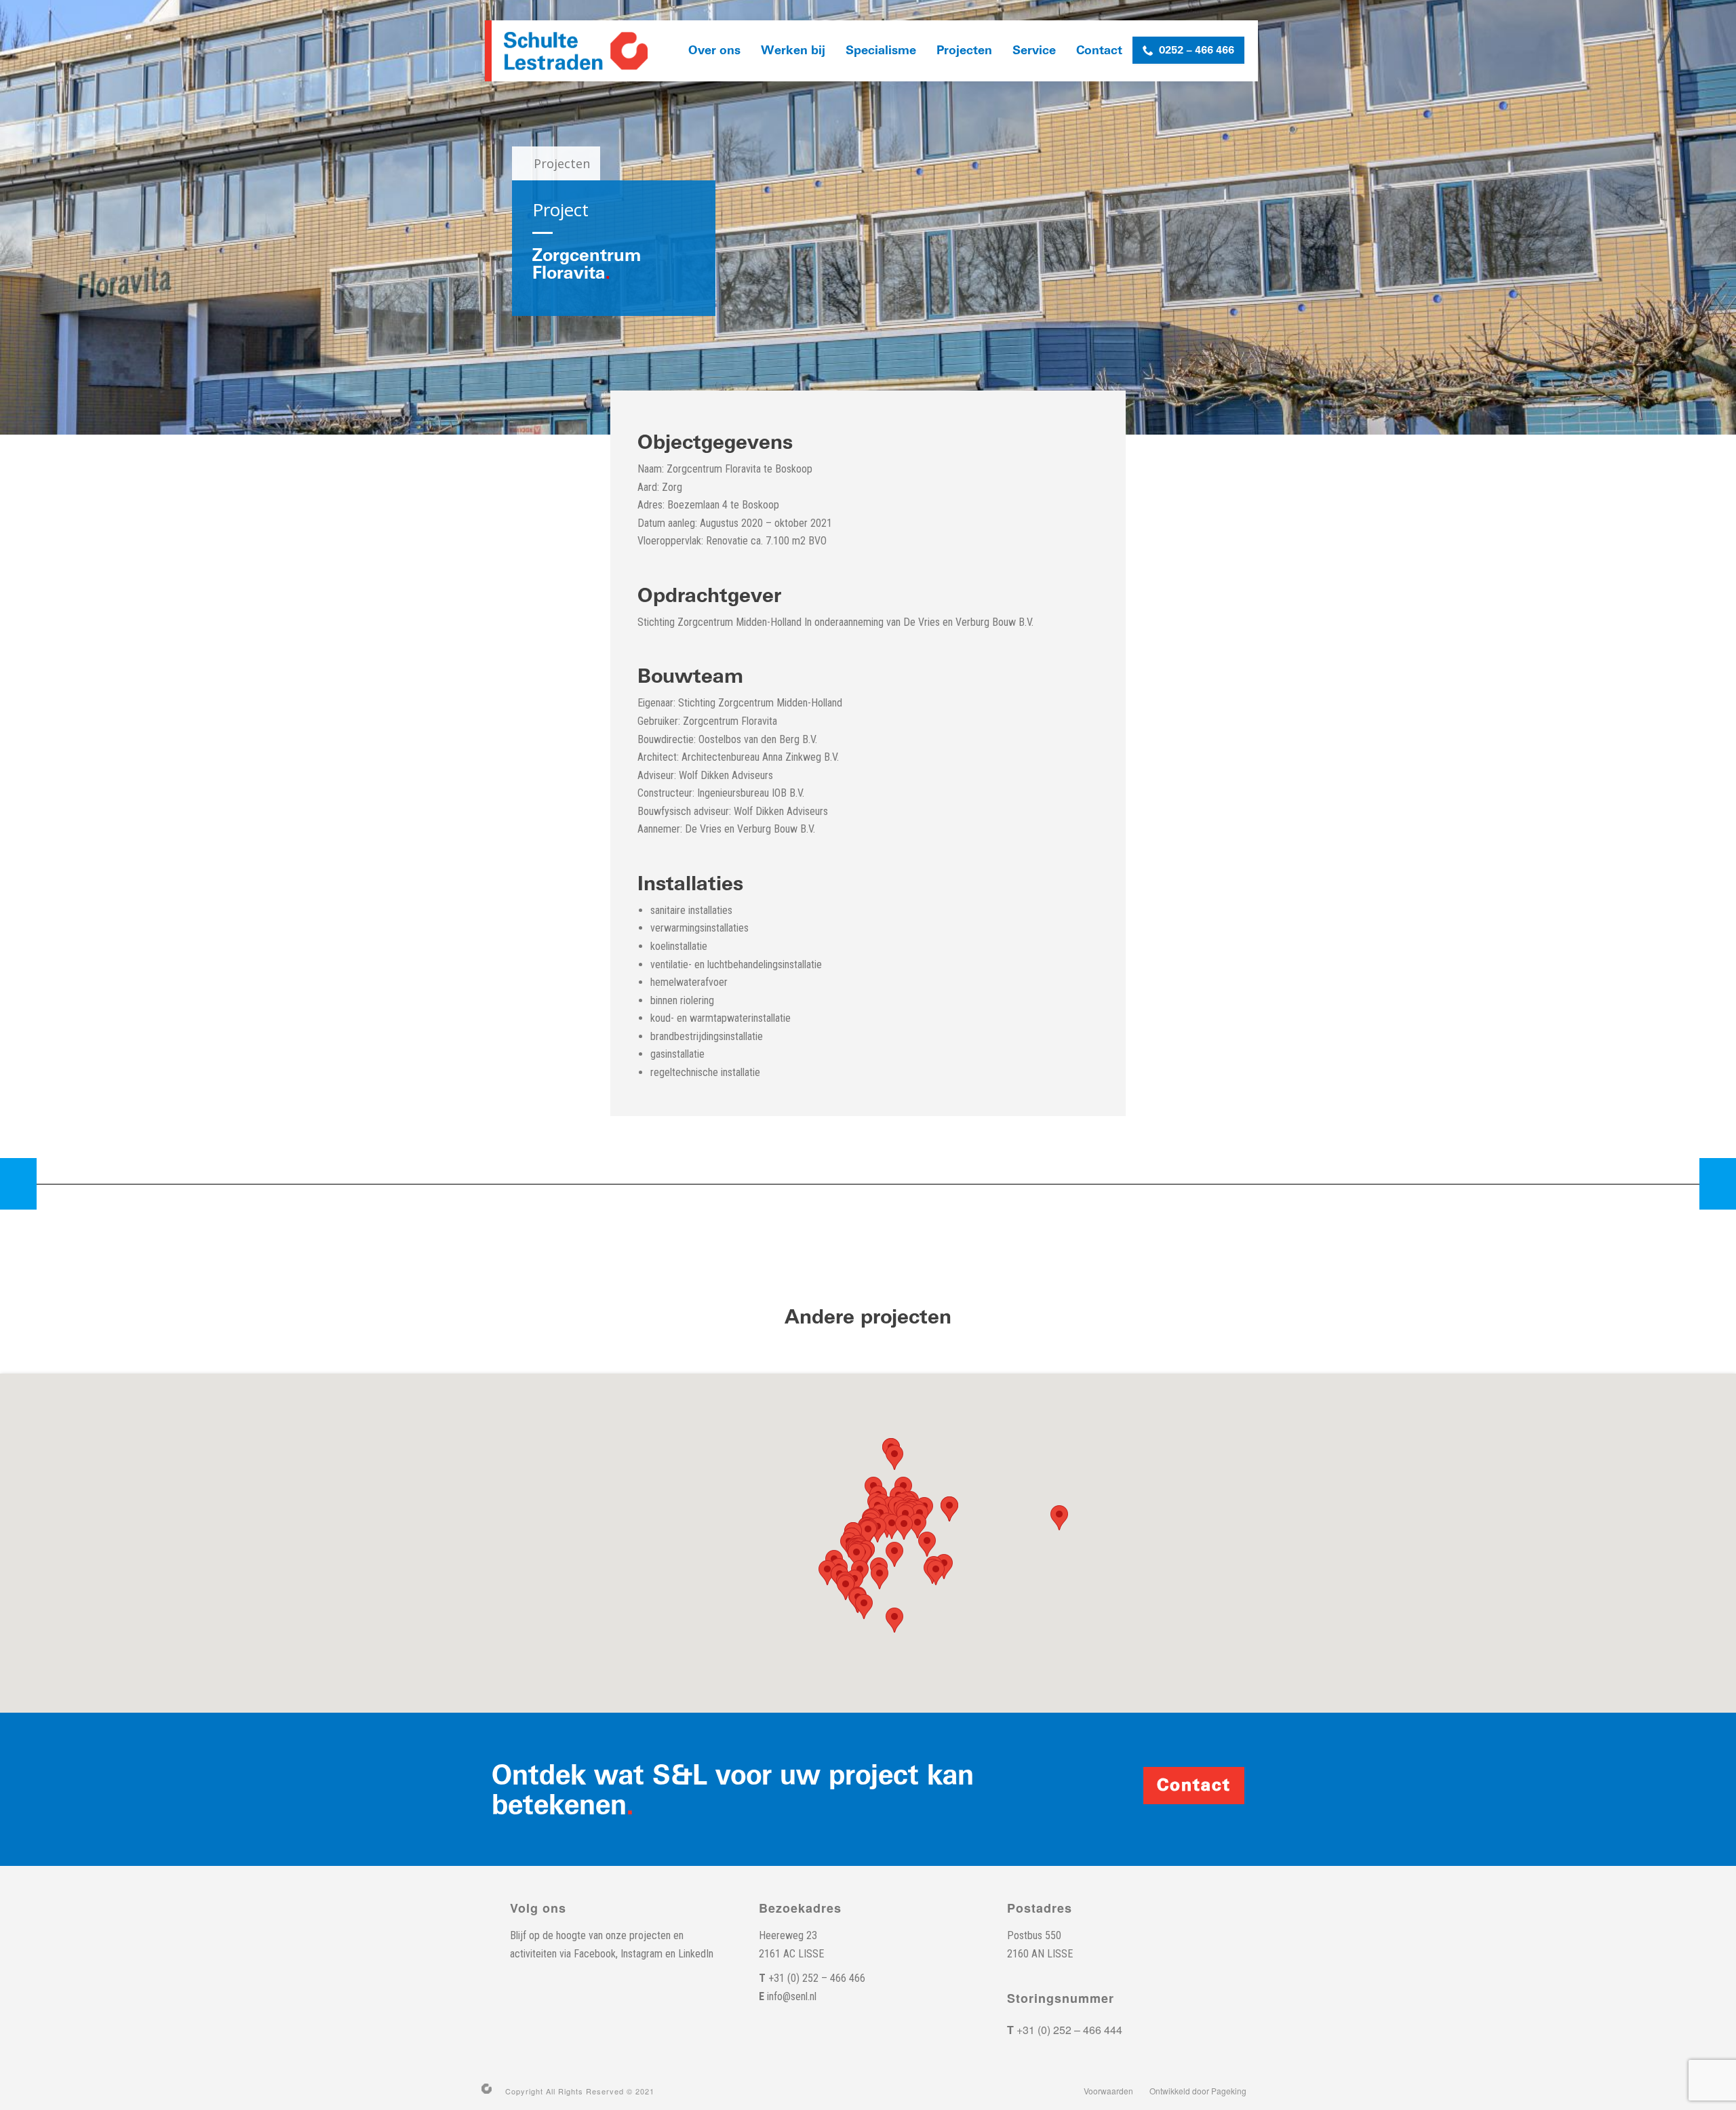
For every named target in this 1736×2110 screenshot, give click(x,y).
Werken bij (793, 51)
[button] (1059, 1518)
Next (1718, 1184)
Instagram (642, 1954)
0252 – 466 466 (1197, 50)
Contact (1099, 51)
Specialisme (881, 51)
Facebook (595, 1954)
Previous (18, 1184)
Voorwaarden (1108, 2091)
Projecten (964, 51)
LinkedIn (696, 1954)
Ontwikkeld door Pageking (1198, 2091)
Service (1034, 51)
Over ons (714, 51)
